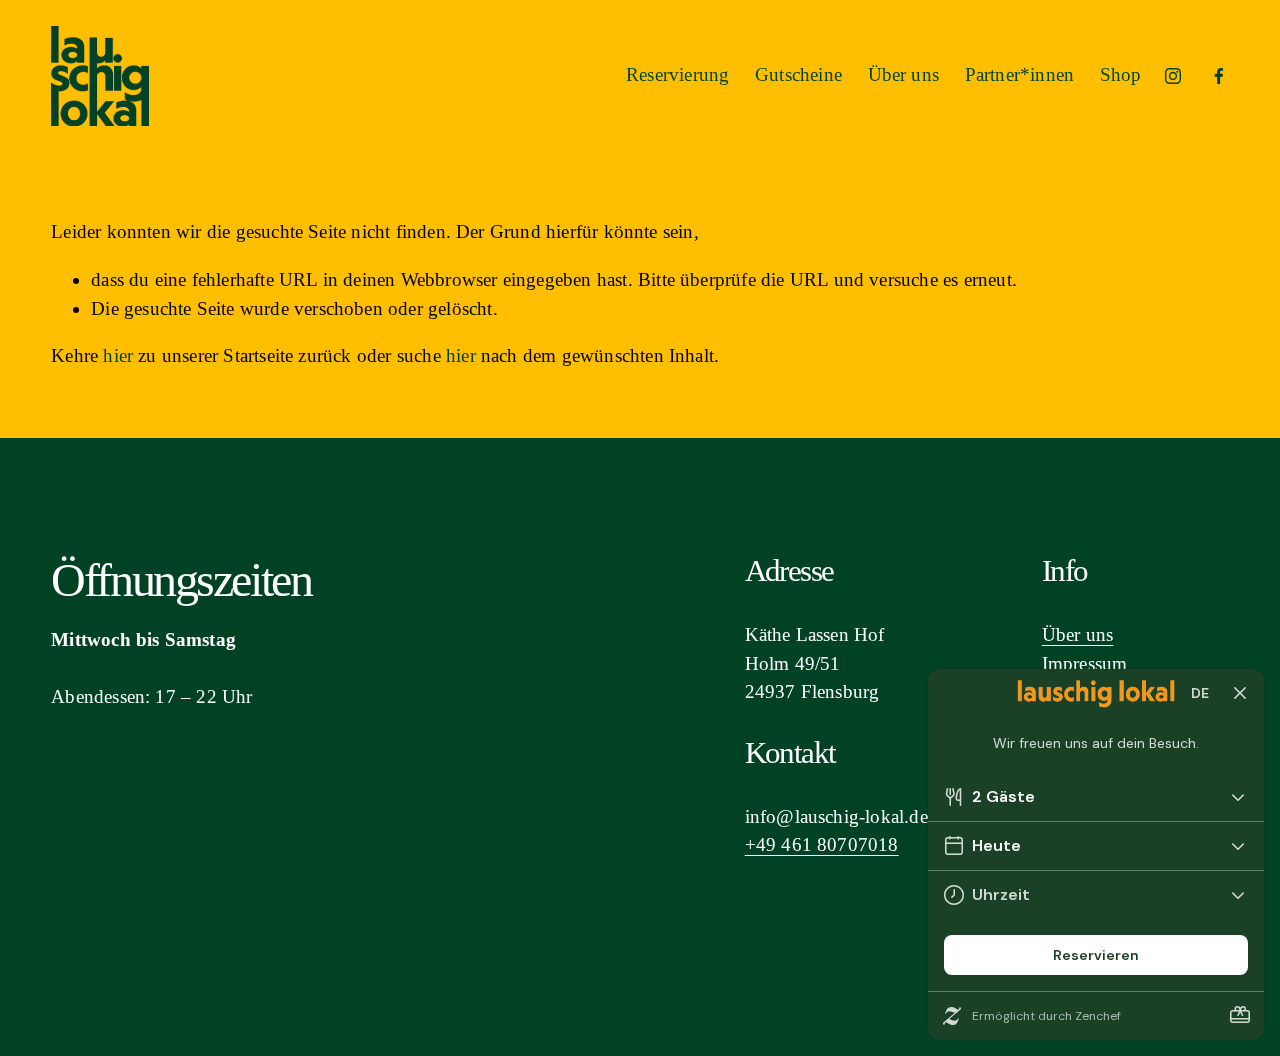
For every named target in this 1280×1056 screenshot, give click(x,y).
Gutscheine (798, 74)
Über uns (904, 74)
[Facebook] (1219, 76)
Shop (1121, 74)
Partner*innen (1019, 74)
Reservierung (677, 74)
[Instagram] (1173, 76)
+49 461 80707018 (822, 844)
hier (118, 355)
